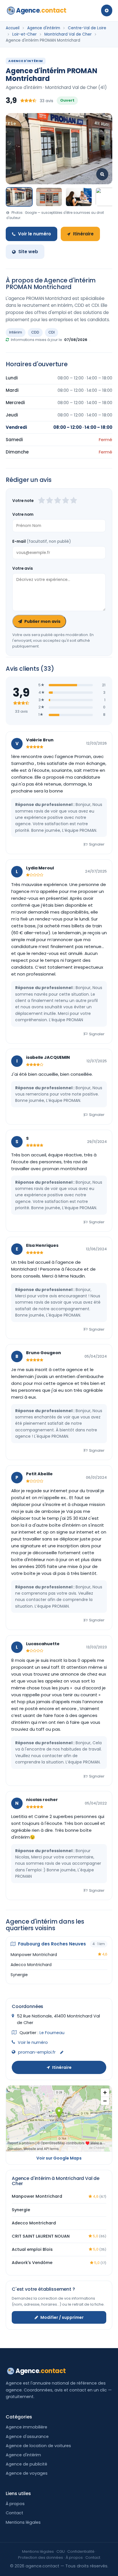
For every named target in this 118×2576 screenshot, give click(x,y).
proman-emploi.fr (37, 2052)
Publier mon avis (42, 621)
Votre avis (23, 568)
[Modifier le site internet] (62, 2053)
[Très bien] (66, 501)
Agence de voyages (27, 2473)
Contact (14, 2513)
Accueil (13, 28)
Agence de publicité (26, 2464)
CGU (61, 2551)
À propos (15, 2504)
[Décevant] (42, 501)
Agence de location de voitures (38, 2446)
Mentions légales (23, 2522)
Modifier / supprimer (62, 2317)
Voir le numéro (35, 234)
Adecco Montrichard (31, 1965)
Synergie (19, 1975)
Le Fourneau (52, 2033)
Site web (28, 252)
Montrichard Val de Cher (68, 34)
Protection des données (41, 2557)
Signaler (97, 844)
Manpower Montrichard (34, 1955)
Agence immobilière (26, 2427)
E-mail (42, 541)
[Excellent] (74, 501)
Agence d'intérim (44, 28)
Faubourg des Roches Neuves (51, 1944)
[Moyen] (50, 501)
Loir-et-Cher (24, 34)
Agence (41, 10)
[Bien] (58, 501)
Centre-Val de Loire (87, 28)
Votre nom (23, 514)
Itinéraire (83, 234)
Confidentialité (81, 2551)
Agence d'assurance (27, 2437)
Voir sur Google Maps (59, 2158)
